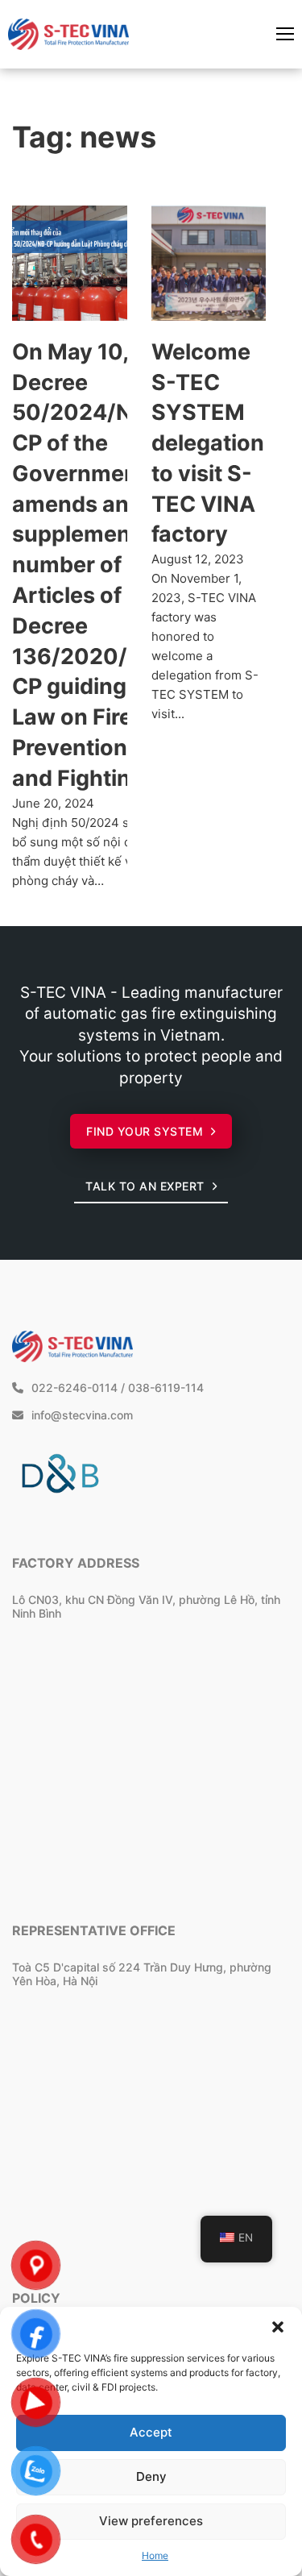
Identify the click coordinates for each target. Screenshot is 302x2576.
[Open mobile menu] (285, 34)
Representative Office (94, 1930)
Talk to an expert (145, 1186)
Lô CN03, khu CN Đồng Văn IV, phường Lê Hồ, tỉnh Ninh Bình (146, 1606)
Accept (151, 2432)
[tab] (103, 1416)
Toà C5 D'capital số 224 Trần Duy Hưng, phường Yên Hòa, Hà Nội (142, 1974)
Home (155, 2555)
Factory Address (76, 1563)
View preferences (151, 2521)
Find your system (145, 1131)
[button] (278, 2327)
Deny (151, 2476)
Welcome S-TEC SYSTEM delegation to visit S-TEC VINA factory (208, 443)
